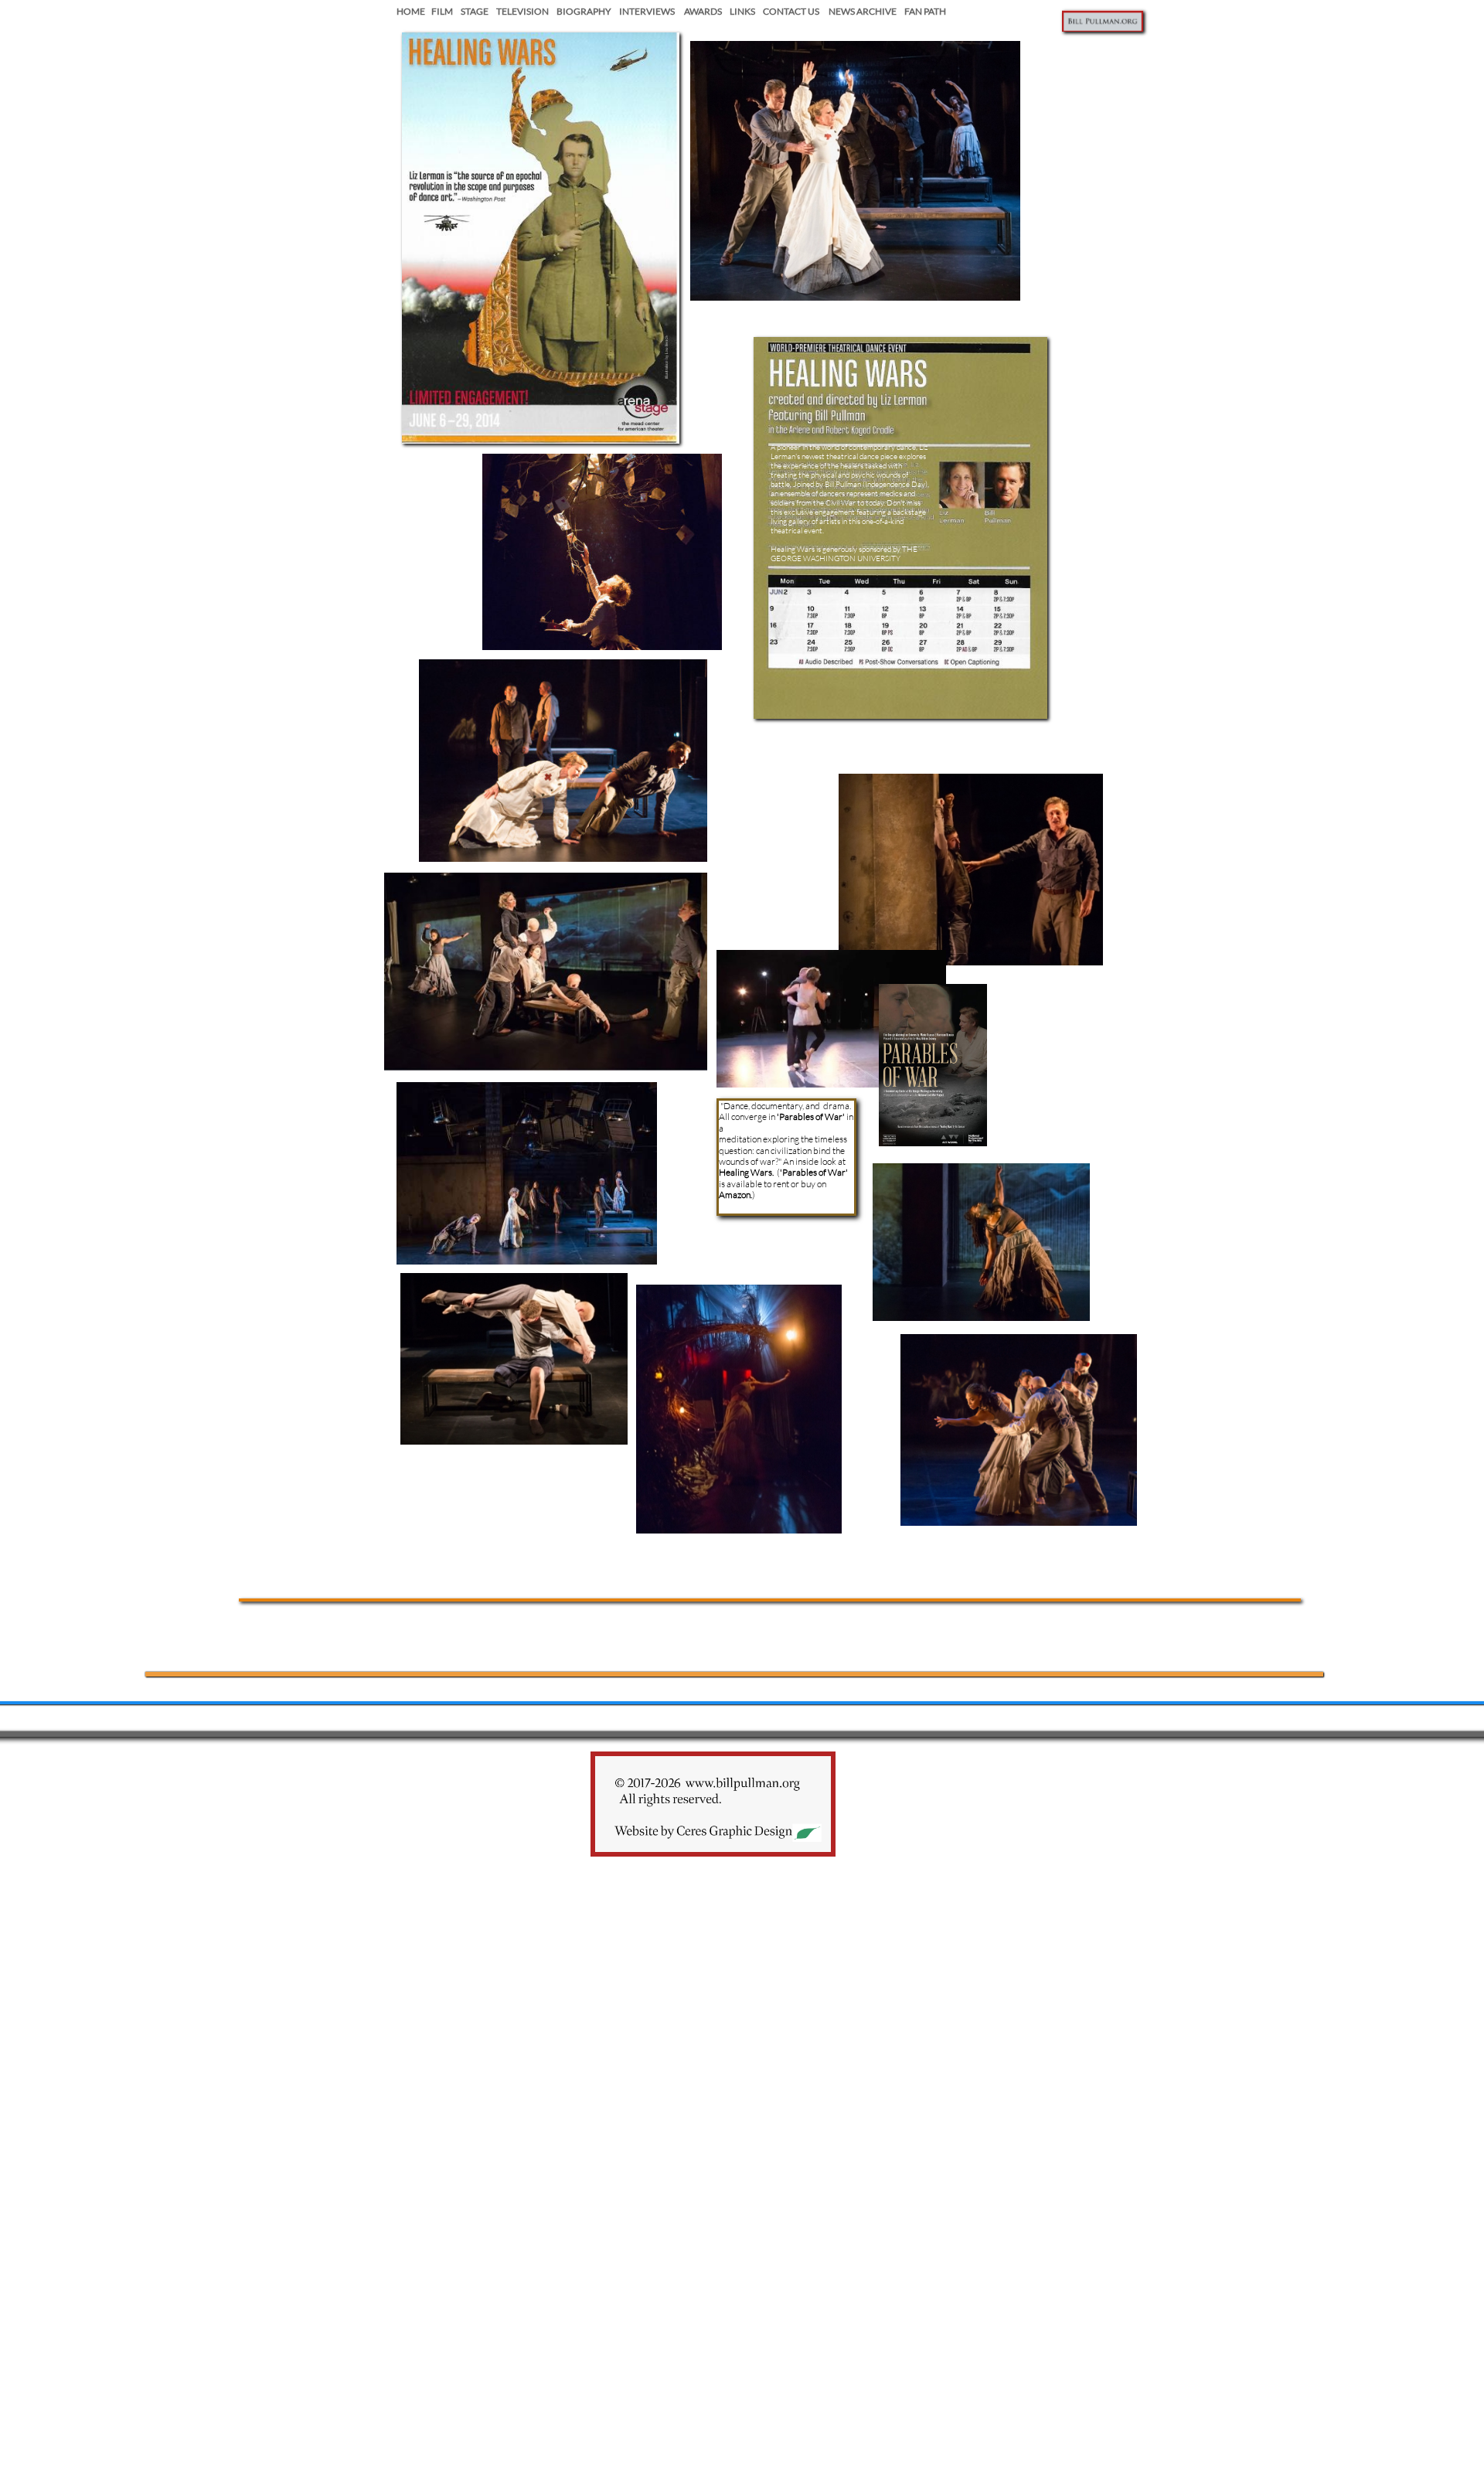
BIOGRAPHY (584, 11)
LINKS (739, 11)
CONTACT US (791, 11)
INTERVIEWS (647, 11)
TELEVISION (522, 11)
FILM (442, 11)
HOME (412, 11)
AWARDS (699, 11)
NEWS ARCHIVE (863, 11)
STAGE (471, 11)
